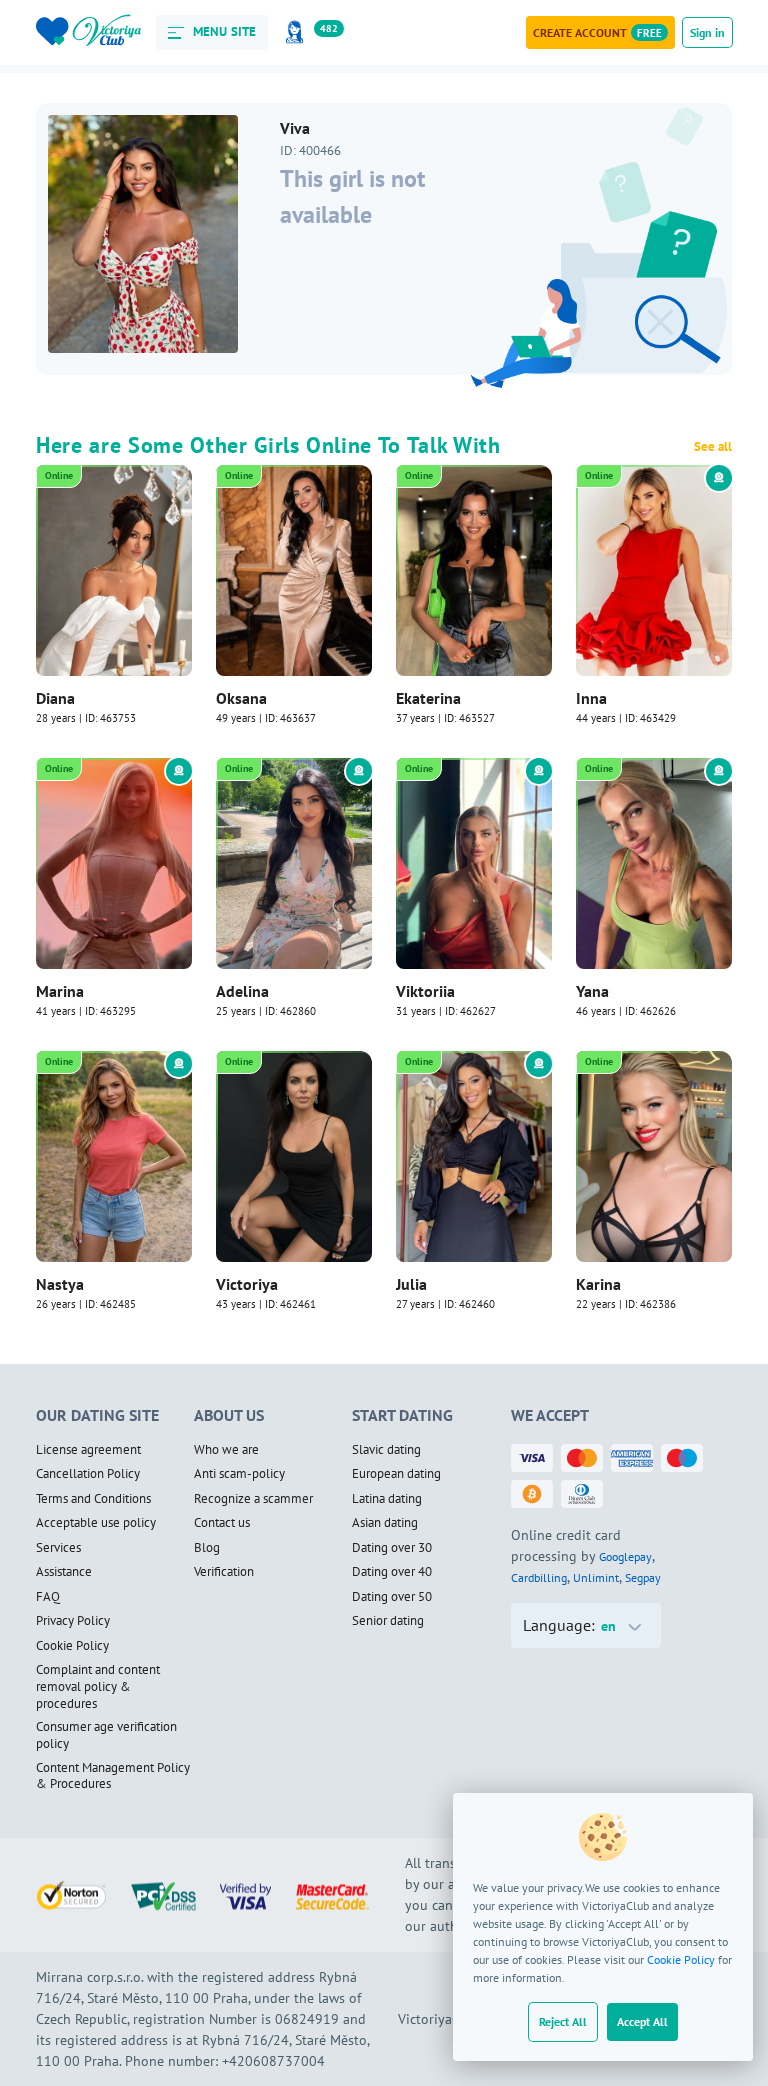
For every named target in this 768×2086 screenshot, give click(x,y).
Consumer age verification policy (106, 1735)
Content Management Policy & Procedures (113, 1776)
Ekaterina (428, 698)
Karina (598, 1284)
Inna (591, 698)
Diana (55, 698)
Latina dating (387, 1499)
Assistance (64, 1572)
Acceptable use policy (96, 1523)
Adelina (242, 991)
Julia (411, 1284)
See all (713, 447)
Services (58, 1548)
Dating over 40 (392, 1572)
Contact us (222, 1523)
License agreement (88, 1450)
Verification (224, 1572)
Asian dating (385, 1523)
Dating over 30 (392, 1548)
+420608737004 (273, 2061)
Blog (207, 1548)
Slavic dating (386, 1450)
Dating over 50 (392, 1597)
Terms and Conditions (93, 1499)
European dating (396, 1474)
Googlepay (625, 1556)
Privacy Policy (73, 1621)
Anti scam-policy (239, 1474)
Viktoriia (425, 991)
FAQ (48, 1597)
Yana (592, 991)
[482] (298, 32)
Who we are (226, 1450)
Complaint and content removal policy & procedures (98, 1686)
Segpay (643, 1577)
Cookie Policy (681, 1959)
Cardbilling (539, 1577)
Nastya (60, 1284)
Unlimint (596, 1577)
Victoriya (247, 1284)
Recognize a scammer (253, 1499)
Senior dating (388, 1621)
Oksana (241, 698)
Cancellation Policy (88, 1474)
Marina (60, 991)
